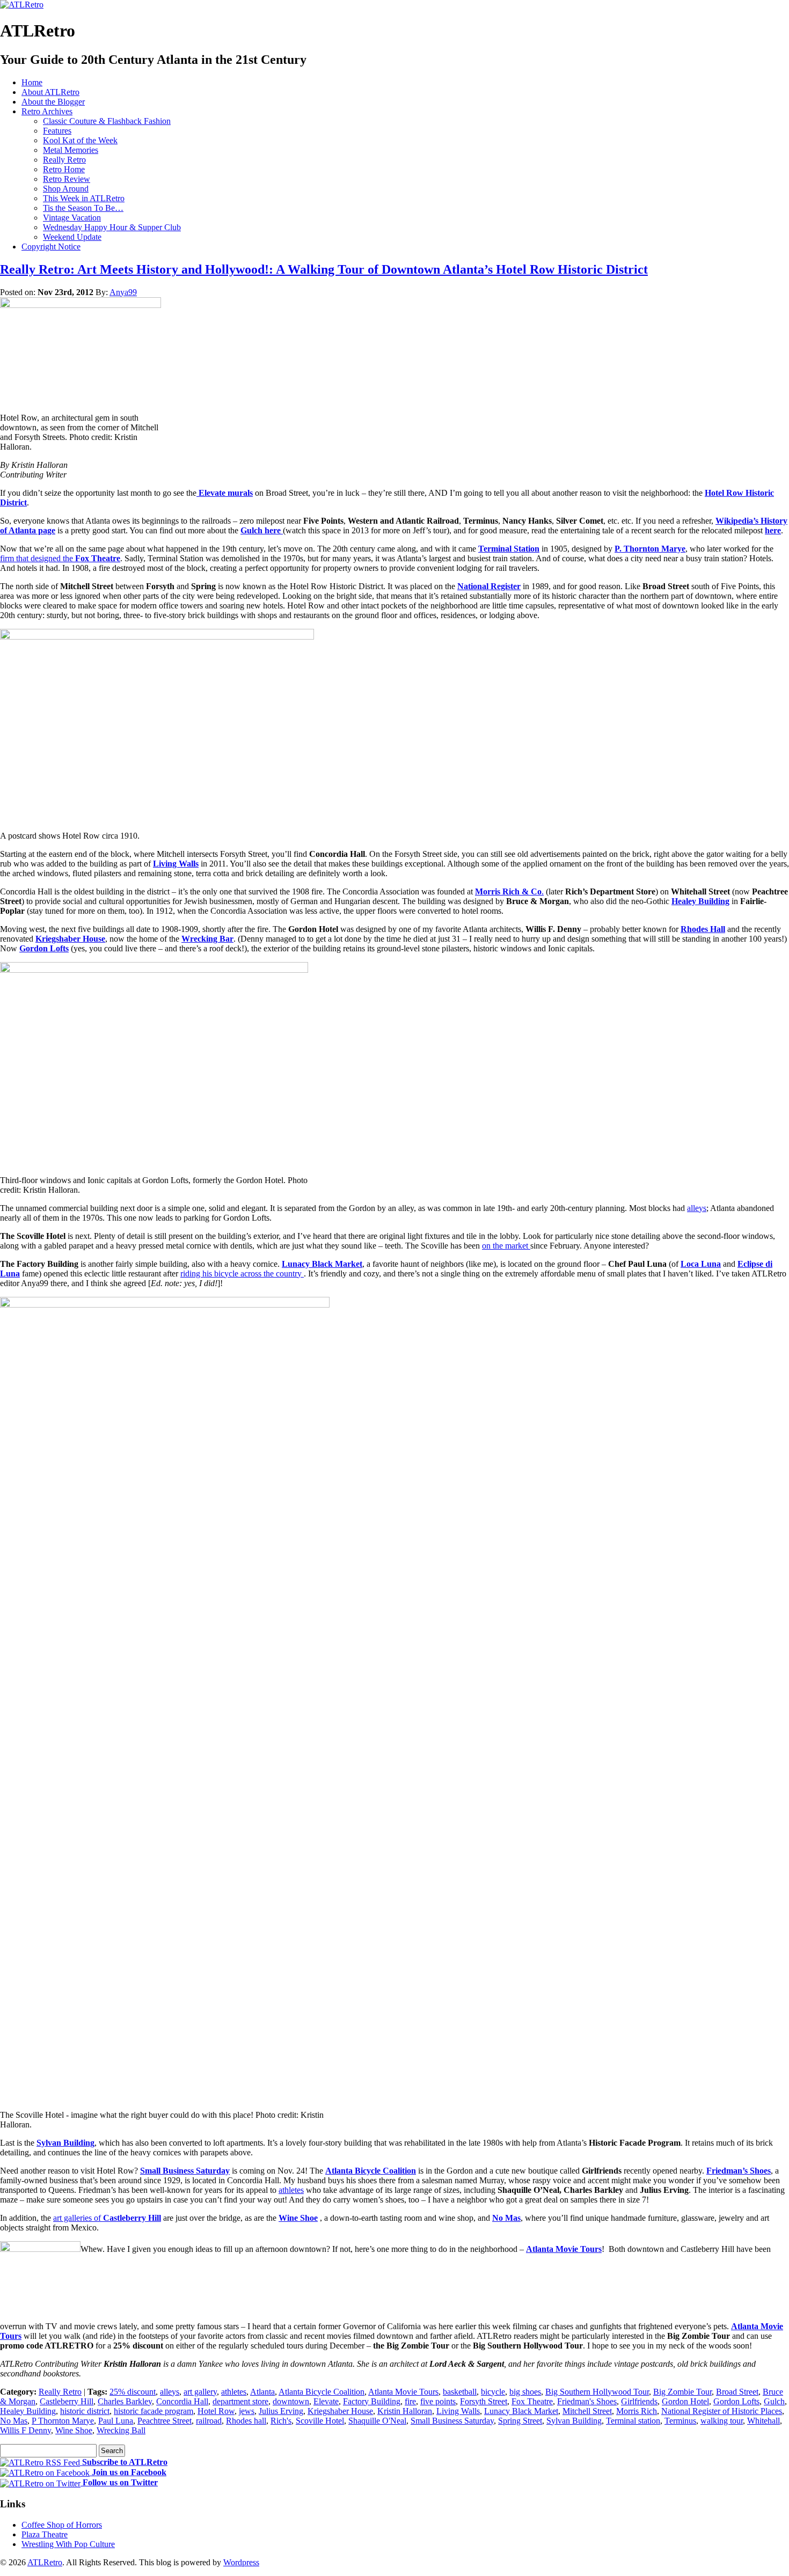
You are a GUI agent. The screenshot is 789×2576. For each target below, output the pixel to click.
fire (410, 2401)
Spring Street (520, 2421)
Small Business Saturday (185, 2171)
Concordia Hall (182, 2401)
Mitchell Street (587, 2411)
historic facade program (154, 2411)
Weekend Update (72, 237)
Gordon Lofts (44, 948)
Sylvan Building (65, 2143)
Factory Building (372, 2401)
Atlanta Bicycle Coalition (371, 2171)
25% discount (133, 2392)
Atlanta (262, 2392)
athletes (291, 2190)
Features (57, 131)
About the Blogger (53, 102)
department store (240, 2401)
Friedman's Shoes (587, 2401)
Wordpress (241, 2562)
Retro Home (64, 169)
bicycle (493, 2392)
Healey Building (700, 901)
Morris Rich (637, 2411)
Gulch (774, 2401)
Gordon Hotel (685, 2401)
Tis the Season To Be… (83, 208)
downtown (291, 2401)
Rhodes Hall (703, 929)
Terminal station (633, 2421)
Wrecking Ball (121, 2430)
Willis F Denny (25, 2430)
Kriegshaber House (70, 939)
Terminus (680, 2421)
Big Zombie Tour (682, 2392)
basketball (460, 2392)
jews (247, 2411)
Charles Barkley (125, 2401)
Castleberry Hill (67, 2401)
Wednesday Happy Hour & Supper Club (112, 227)
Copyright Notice (51, 247)
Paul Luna (116, 2421)
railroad (209, 2421)
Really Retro (64, 160)
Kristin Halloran (405, 2411)
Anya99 (123, 292)
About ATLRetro (50, 92)
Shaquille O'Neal (377, 2421)
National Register (489, 586)
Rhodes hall (246, 2421)
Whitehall (764, 2421)
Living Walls (176, 864)
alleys (697, 1208)
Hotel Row (216, 2411)
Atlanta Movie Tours (564, 2249)
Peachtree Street (165, 2421)
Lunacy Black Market (322, 1264)
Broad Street (737, 2392)
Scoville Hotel (320, 2421)
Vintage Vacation (72, 218)
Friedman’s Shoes (739, 2171)
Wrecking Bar (207, 939)
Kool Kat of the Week (80, 140)
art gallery (200, 2392)
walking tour (722, 2421)
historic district (85, 2411)
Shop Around (66, 189)
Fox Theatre (97, 558)
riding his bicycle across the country (242, 1274)
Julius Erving (281, 2411)
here (773, 530)
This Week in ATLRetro (84, 198)
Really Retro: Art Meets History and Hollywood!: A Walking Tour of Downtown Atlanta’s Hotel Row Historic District (324, 269)
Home (32, 82)
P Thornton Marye (63, 2421)
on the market (506, 1246)
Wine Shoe (298, 2218)
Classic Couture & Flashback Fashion (107, 121)
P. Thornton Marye (650, 549)
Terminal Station (509, 549)
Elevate (326, 2401)
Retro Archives (47, 111)
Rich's (281, 2421)
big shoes (525, 2392)
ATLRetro (45, 2562)
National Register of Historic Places (722, 2411)
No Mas (506, 2218)
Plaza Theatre (45, 2534)
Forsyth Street (484, 2401)
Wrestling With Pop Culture (68, 2544)
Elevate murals (225, 493)
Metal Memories (71, 150)
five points (438, 2401)
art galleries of (107, 2218)
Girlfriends (639, 2401)
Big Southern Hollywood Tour (597, 2392)
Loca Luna (701, 1264)
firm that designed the (36, 558)
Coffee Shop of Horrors (62, 2525)
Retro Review (67, 179)
